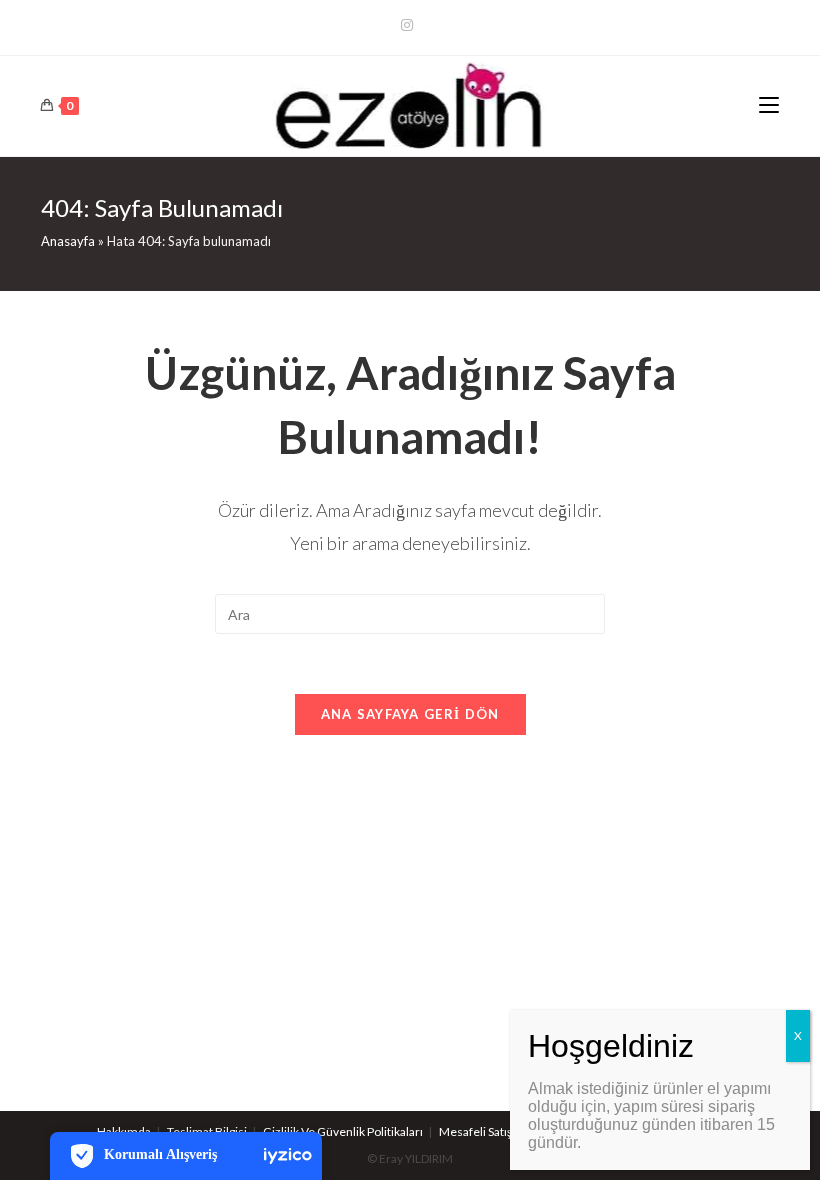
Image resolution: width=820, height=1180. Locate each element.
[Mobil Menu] (769, 106)
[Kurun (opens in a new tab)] (410, 25)
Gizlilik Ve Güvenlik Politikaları (343, 1131)
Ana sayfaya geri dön (410, 714)
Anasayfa (68, 241)
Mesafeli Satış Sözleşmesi (507, 1131)
